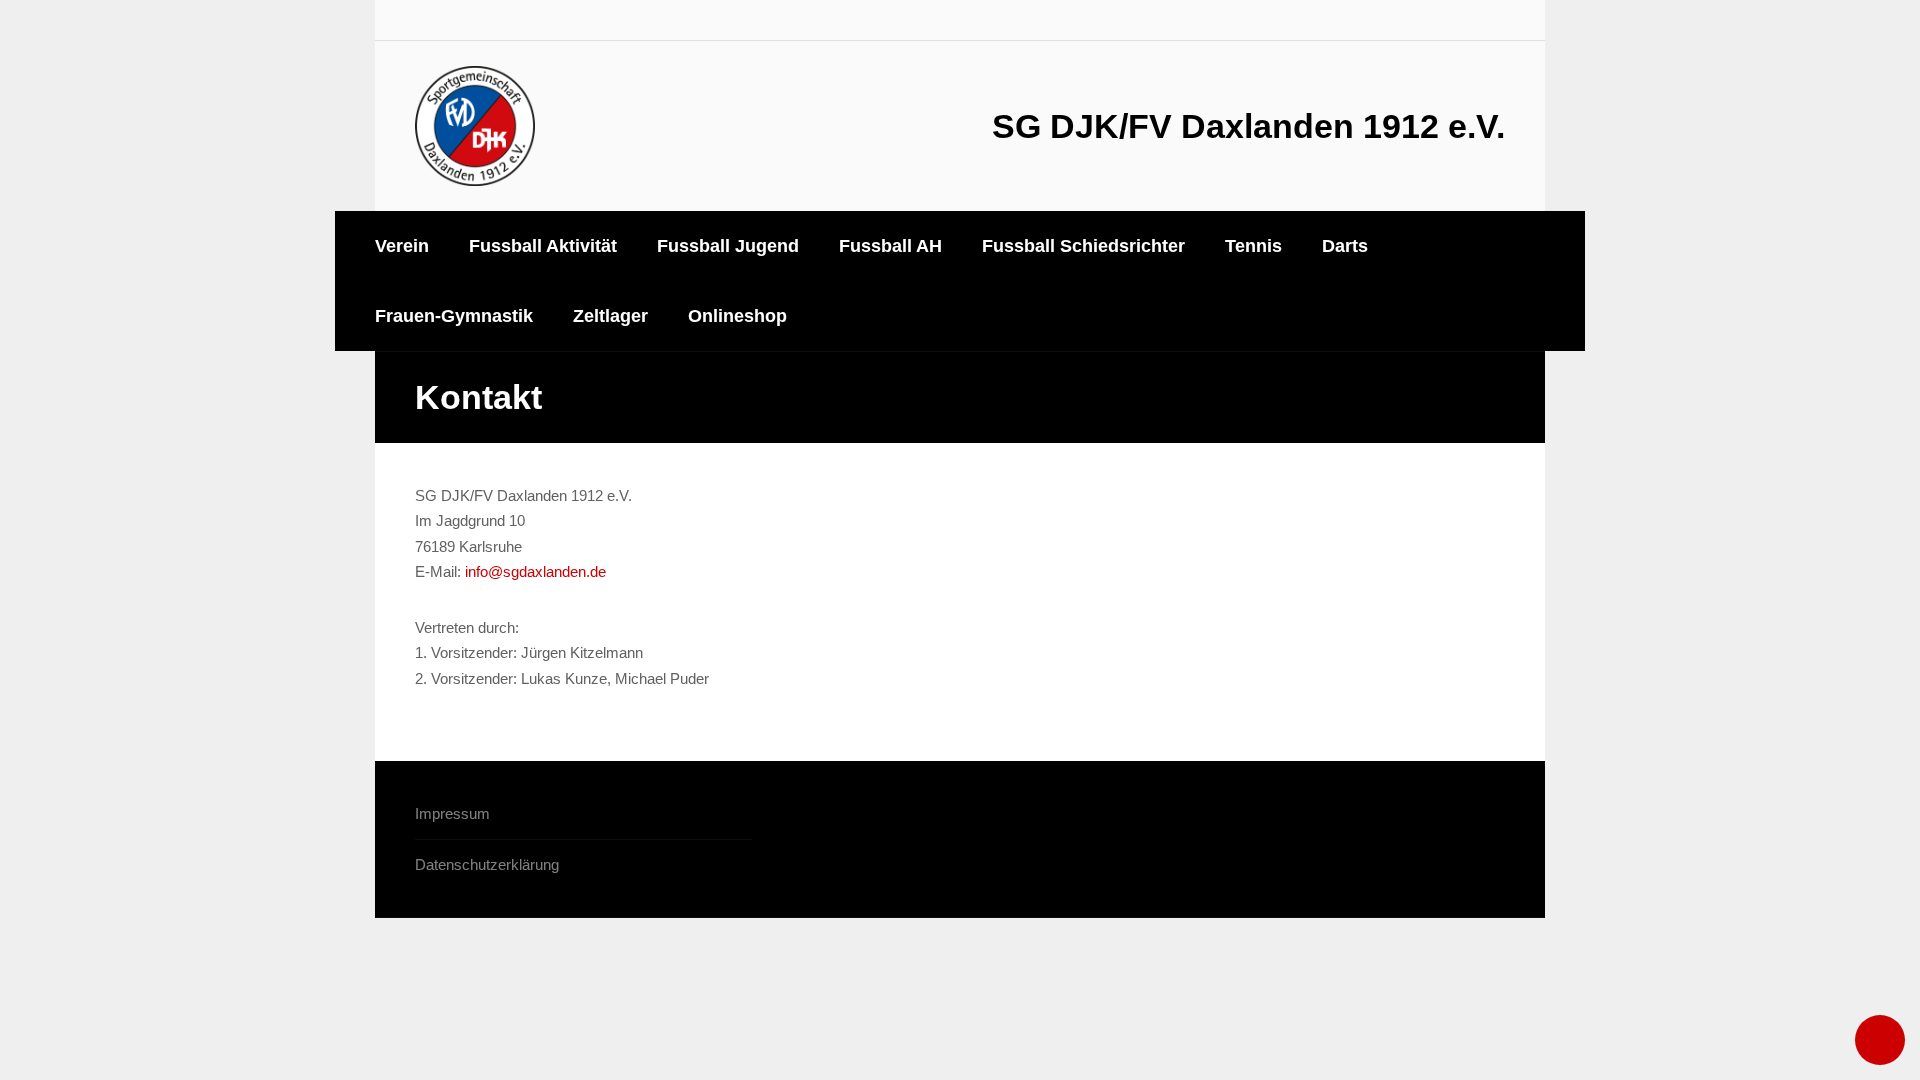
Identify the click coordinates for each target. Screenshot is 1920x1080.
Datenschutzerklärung (487, 864)
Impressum (452, 813)
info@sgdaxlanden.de (535, 571)
